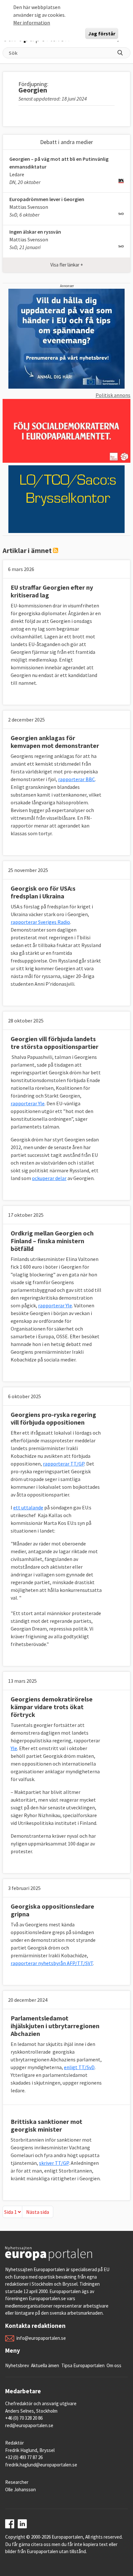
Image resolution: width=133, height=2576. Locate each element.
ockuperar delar (49, 1178)
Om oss (114, 2365)
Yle (14, 1748)
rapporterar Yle (28, 1103)
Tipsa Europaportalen (83, 2365)
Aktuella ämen (45, 2365)
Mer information (32, 23)
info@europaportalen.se (41, 2338)
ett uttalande (28, 1507)
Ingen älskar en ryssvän (35, 232)
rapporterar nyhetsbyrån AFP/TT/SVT (52, 1963)
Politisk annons (113, 395)
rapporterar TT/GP (64, 1464)
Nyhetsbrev (17, 2365)
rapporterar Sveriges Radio (40, 922)
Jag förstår (102, 34)
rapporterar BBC (77, 779)
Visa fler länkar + (67, 265)
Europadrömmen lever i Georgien (47, 199)
